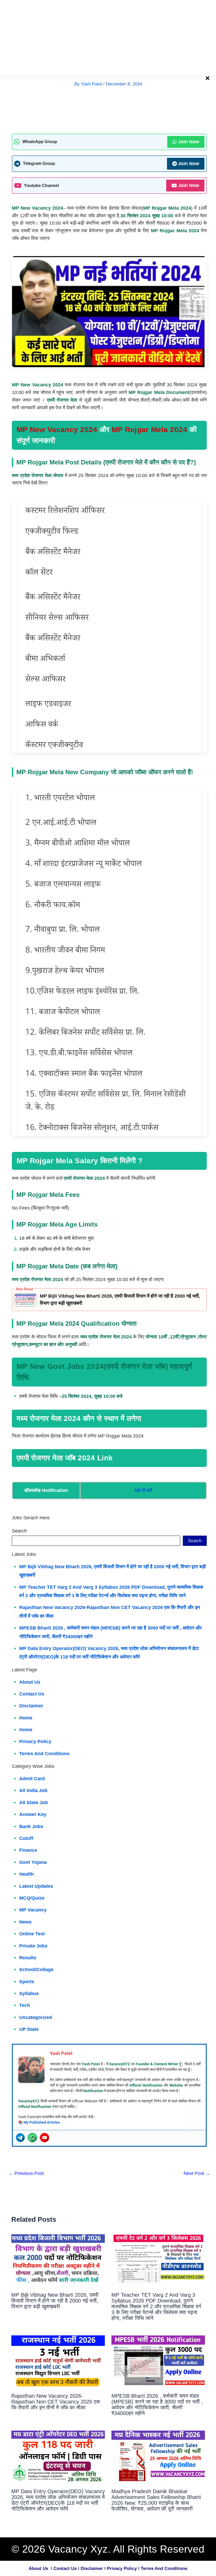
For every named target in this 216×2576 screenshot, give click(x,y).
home (26, 1718)
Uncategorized (36, 2017)
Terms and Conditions (44, 1754)
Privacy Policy (35, 1742)
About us (30, 1682)
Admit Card (32, 1779)
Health (26, 1874)
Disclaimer (31, 1706)
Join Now (189, 142)
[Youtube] (45, 2138)
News (25, 1922)
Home (26, 1730)
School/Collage (36, 1970)
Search (19, 1531)
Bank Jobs (31, 1826)
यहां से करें (143, 1490)
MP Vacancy (33, 1910)
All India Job (33, 1790)
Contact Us (32, 1694)
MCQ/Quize (32, 1898)
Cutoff (26, 1838)
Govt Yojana (33, 1862)
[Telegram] (20, 2138)
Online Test (32, 1934)
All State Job (34, 1803)
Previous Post (26, 2173)
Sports (27, 1982)
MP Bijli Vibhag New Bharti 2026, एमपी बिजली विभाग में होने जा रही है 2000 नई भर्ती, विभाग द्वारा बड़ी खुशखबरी (120, 1300)
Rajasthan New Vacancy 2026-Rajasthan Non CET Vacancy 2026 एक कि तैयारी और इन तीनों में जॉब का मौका (56, 2402)
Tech (25, 2005)
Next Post (197, 2173)
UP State (29, 2029)
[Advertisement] (108, 37)
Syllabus (29, 1993)
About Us (38, 2569)
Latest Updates (36, 1886)
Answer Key (33, 1814)
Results (28, 1958)
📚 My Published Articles (39, 2122)
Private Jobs (33, 1946)
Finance (28, 1850)
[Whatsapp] (32, 2138)
